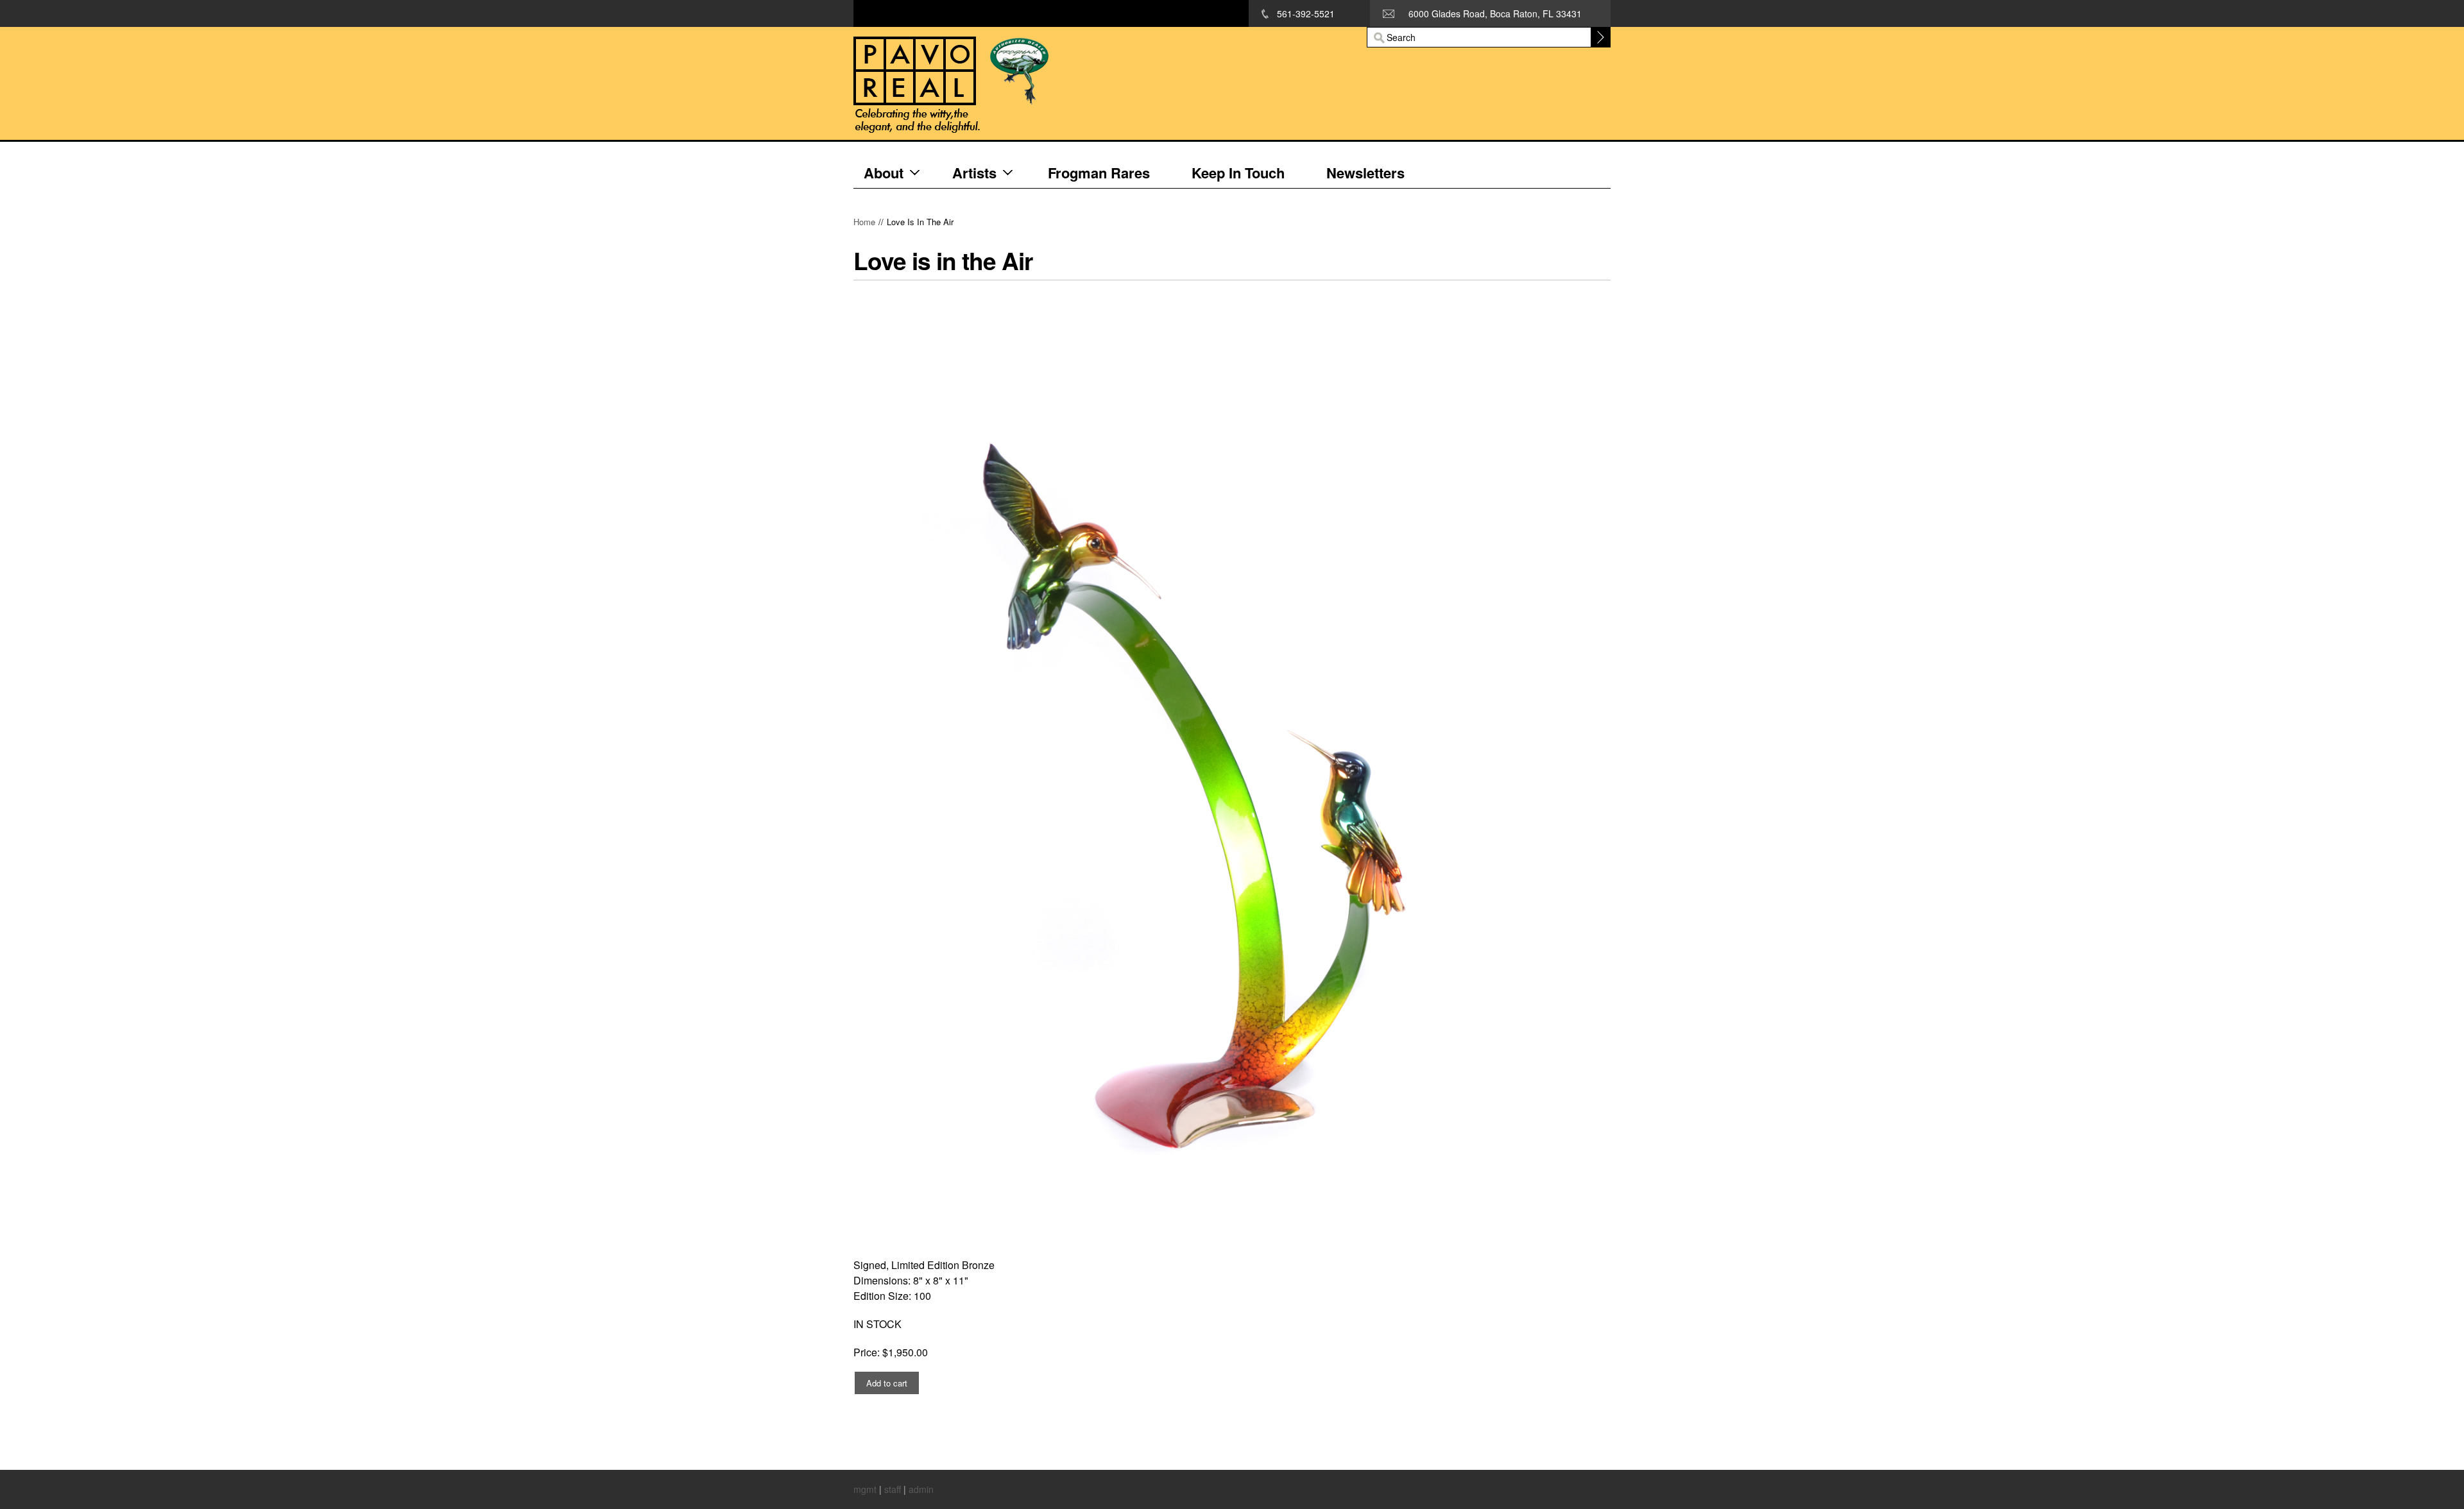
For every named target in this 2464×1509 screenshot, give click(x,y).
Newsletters (1365, 173)
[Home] (1062, 84)
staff (893, 1489)
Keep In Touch (1238, 173)
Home (864, 222)
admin (921, 1489)
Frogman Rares (1099, 173)
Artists (974, 173)
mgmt (865, 1489)
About (884, 173)
